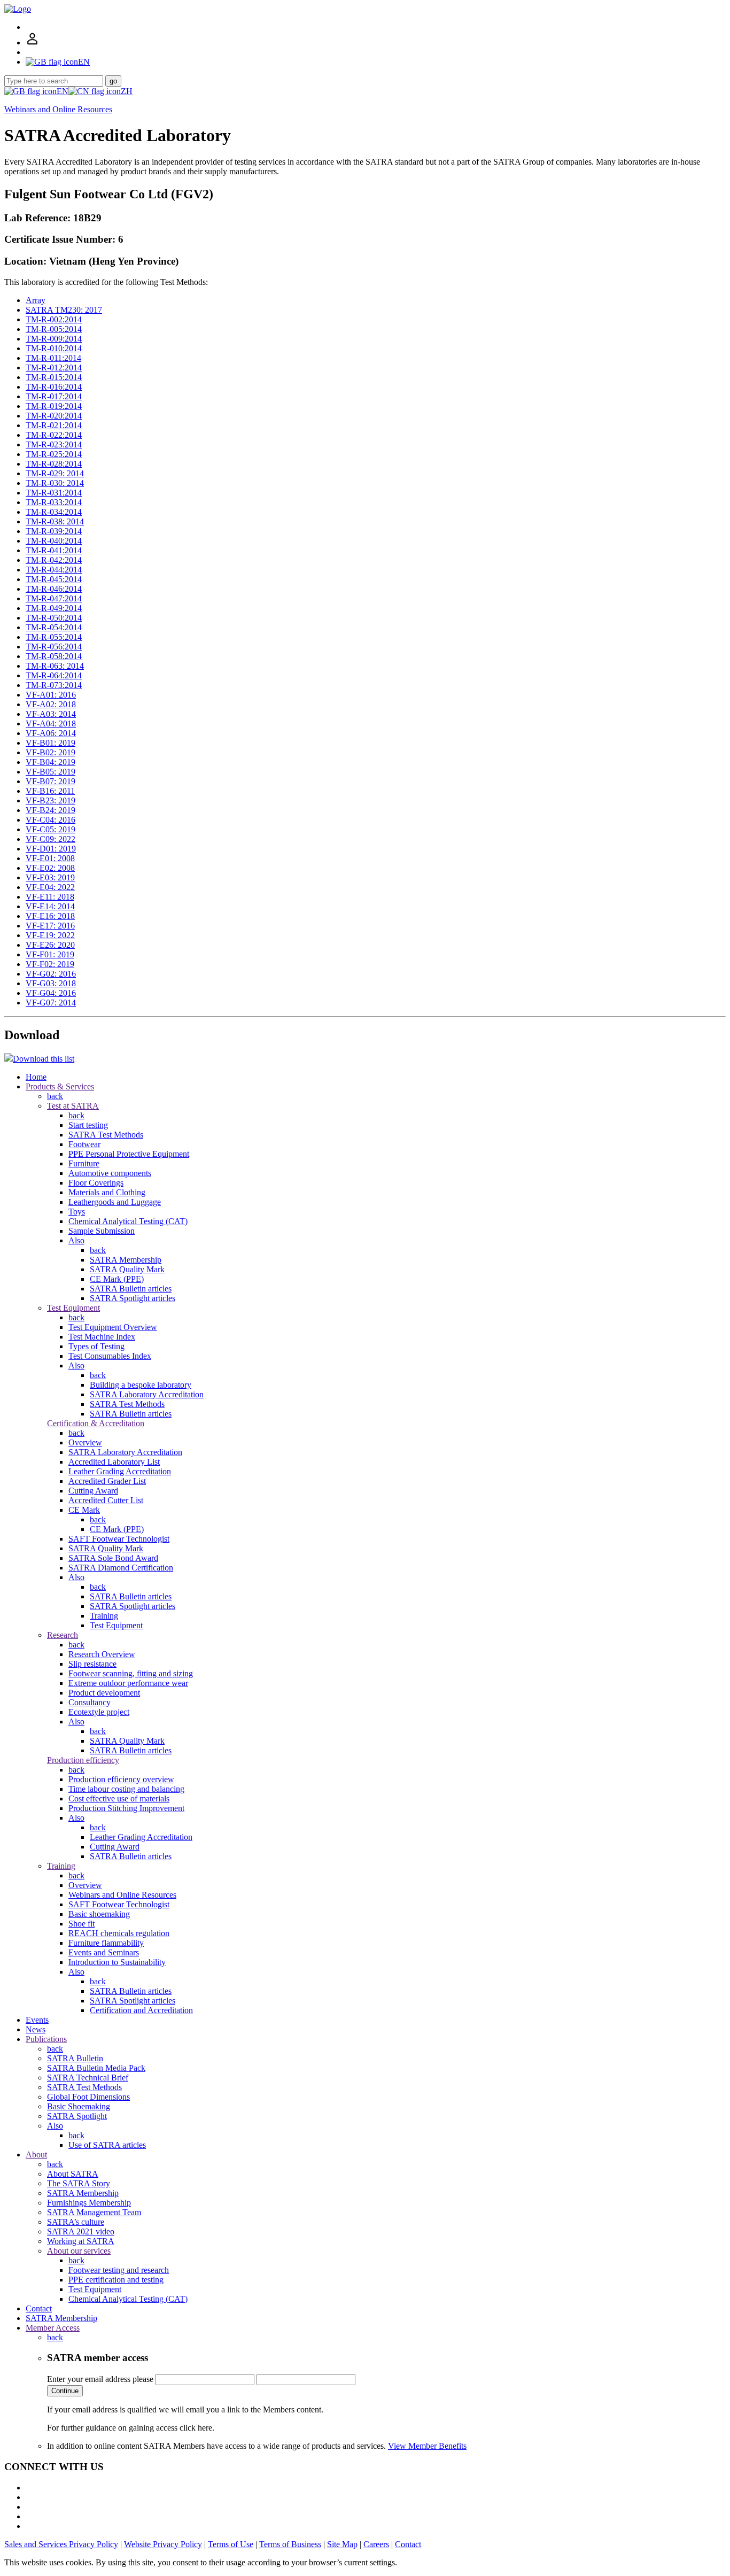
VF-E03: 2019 (50, 877)
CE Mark (84, 1510)
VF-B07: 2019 (51, 781)
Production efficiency (83, 1760)
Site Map (342, 2544)
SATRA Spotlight (77, 2116)
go (113, 81)
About (36, 2155)
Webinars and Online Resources (58, 109)
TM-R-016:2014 (54, 387)
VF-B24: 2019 (51, 810)
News (36, 2029)
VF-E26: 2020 (50, 945)
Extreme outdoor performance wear (128, 1683)
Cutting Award (93, 1491)
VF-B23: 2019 (51, 800)
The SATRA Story (79, 2183)
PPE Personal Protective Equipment (129, 1154)
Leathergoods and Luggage (115, 1202)
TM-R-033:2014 (54, 502)
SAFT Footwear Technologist (119, 1539)
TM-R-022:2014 (54, 435)
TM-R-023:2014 (54, 444)
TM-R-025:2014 (54, 454)
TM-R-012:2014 (54, 368)
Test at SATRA (73, 1106)
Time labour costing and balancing (126, 1789)
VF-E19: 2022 (50, 935)
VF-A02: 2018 (51, 704)
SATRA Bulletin (75, 2058)
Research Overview (102, 1654)
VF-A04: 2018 (51, 724)
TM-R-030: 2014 (55, 483)
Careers (376, 2544)
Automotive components (110, 1173)
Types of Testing (96, 1346)
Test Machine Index (102, 1337)
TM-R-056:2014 (54, 647)
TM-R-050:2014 (54, 618)
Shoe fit (81, 1924)
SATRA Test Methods (106, 1135)
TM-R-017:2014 (54, 396)
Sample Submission (102, 1231)
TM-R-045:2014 (54, 579)
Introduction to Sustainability (117, 1962)
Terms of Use (231, 2544)
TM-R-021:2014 (54, 425)
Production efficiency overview (121, 1779)
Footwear (84, 1144)
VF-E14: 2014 (50, 906)
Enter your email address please (100, 2379)
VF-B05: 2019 (51, 772)
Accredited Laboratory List (114, 1462)
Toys (77, 1212)
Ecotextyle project (99, 1712)
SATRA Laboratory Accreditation (147, 1394)
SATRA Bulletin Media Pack (96, 2068)
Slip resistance (92, 1664)
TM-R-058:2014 (54, 656)
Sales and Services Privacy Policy (61, 2544)
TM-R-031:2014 (54, 493)
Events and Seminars (104, 1952)
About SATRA (73, 2174)
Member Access (53, 2328)
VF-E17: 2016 (50, 926)
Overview (85, 1442)
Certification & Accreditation (96, 1423)
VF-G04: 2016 (51, 993)
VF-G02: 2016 (51, 974)
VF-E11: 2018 (50, 897)
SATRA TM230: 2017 (64, 310)
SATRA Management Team (94, 2212)
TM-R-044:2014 (54, 570)
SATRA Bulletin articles (131, 1289)
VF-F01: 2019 (50, 954)
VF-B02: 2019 (51, 752)
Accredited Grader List (107, 1481)
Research (63, 1635)
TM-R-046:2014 (54, 589)
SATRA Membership (126, 1260)
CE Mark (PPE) (117, 1279)
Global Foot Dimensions (88, 2097)
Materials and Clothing (107, 1192)
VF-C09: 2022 (51, 839)
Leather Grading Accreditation (120, 1471)
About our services (79, 2251)
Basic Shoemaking (79, 2106)
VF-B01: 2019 (51, 743)
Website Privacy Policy (163, 2544)
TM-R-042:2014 (54, 560)
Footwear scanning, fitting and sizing (131, 1673)
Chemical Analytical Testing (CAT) (128, 1221)
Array (36, 300)
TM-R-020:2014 (54, 416)
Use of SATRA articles (107, 2145)
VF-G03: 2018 (51, 983)
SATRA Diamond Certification (121, 1568)
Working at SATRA (81, 2241)
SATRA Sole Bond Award (113, 1558)
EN (63, 91)
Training (104, 1616)
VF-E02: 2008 (50, 868)
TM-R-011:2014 (53, 358)
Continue (65, 2391)
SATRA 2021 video (81, 2231)
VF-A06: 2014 (51, 733)
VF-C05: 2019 (51, 829)
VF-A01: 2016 (51, 695)
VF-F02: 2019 (50, 964)
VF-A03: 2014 (51, 714)
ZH (127, 91)
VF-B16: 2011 (50, 791)
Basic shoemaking (99, 1914)
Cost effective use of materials (119, 1798)
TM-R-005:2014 (54, 329)
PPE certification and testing (116, 2280)
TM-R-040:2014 (54, 541)
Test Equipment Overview (113, 1327)
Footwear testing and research (119, 2270)
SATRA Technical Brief (88, 2078)
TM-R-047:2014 (54, 598)
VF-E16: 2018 (50, 916)
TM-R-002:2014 (54, 319)
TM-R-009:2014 (54, 339)
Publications (46, 2039)
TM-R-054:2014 (54, 627)
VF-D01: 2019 (51, 849)
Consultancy (90, 1702)
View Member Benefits (427, 2446)
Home (36, 1077)
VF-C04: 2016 (51, 820)
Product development (104, 1693)
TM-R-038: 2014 (55, 521)
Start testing (88, 1125)
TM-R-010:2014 (54, 348)
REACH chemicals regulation (119, 1933)
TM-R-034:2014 (54, 512)
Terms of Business (290, 2544)
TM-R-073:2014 (54, 685)
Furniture (84, 1163)
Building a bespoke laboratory (141, 1385)
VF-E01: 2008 (50, 858)
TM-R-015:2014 (54, 377)
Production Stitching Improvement (126, 1808)
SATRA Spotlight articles (133, 1298)
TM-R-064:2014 (54, 675)
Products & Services (60, 1086)
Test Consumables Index (110, 1356)
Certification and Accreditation (141, 2010)
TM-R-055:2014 (54, 637)
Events (37, 2020)
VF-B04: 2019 (51, 762)
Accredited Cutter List (106, 1500)
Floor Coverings (96, 1183)
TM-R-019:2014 (54, 406)
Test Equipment (73, 1308)
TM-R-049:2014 (54, 608)
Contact (39, 2308)
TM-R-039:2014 (54, 531)
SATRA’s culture (76, 2222)
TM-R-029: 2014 (55, 473)
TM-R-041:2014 (54, 550)
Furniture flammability (106, 1943)
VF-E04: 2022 (50, 887)
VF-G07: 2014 (51, 1003)
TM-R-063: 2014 (55, 666)
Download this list (44, 1059)
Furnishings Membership (89, 2203)
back (55, 1096)
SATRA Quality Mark (127, 1269)
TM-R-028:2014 (54, 464)
